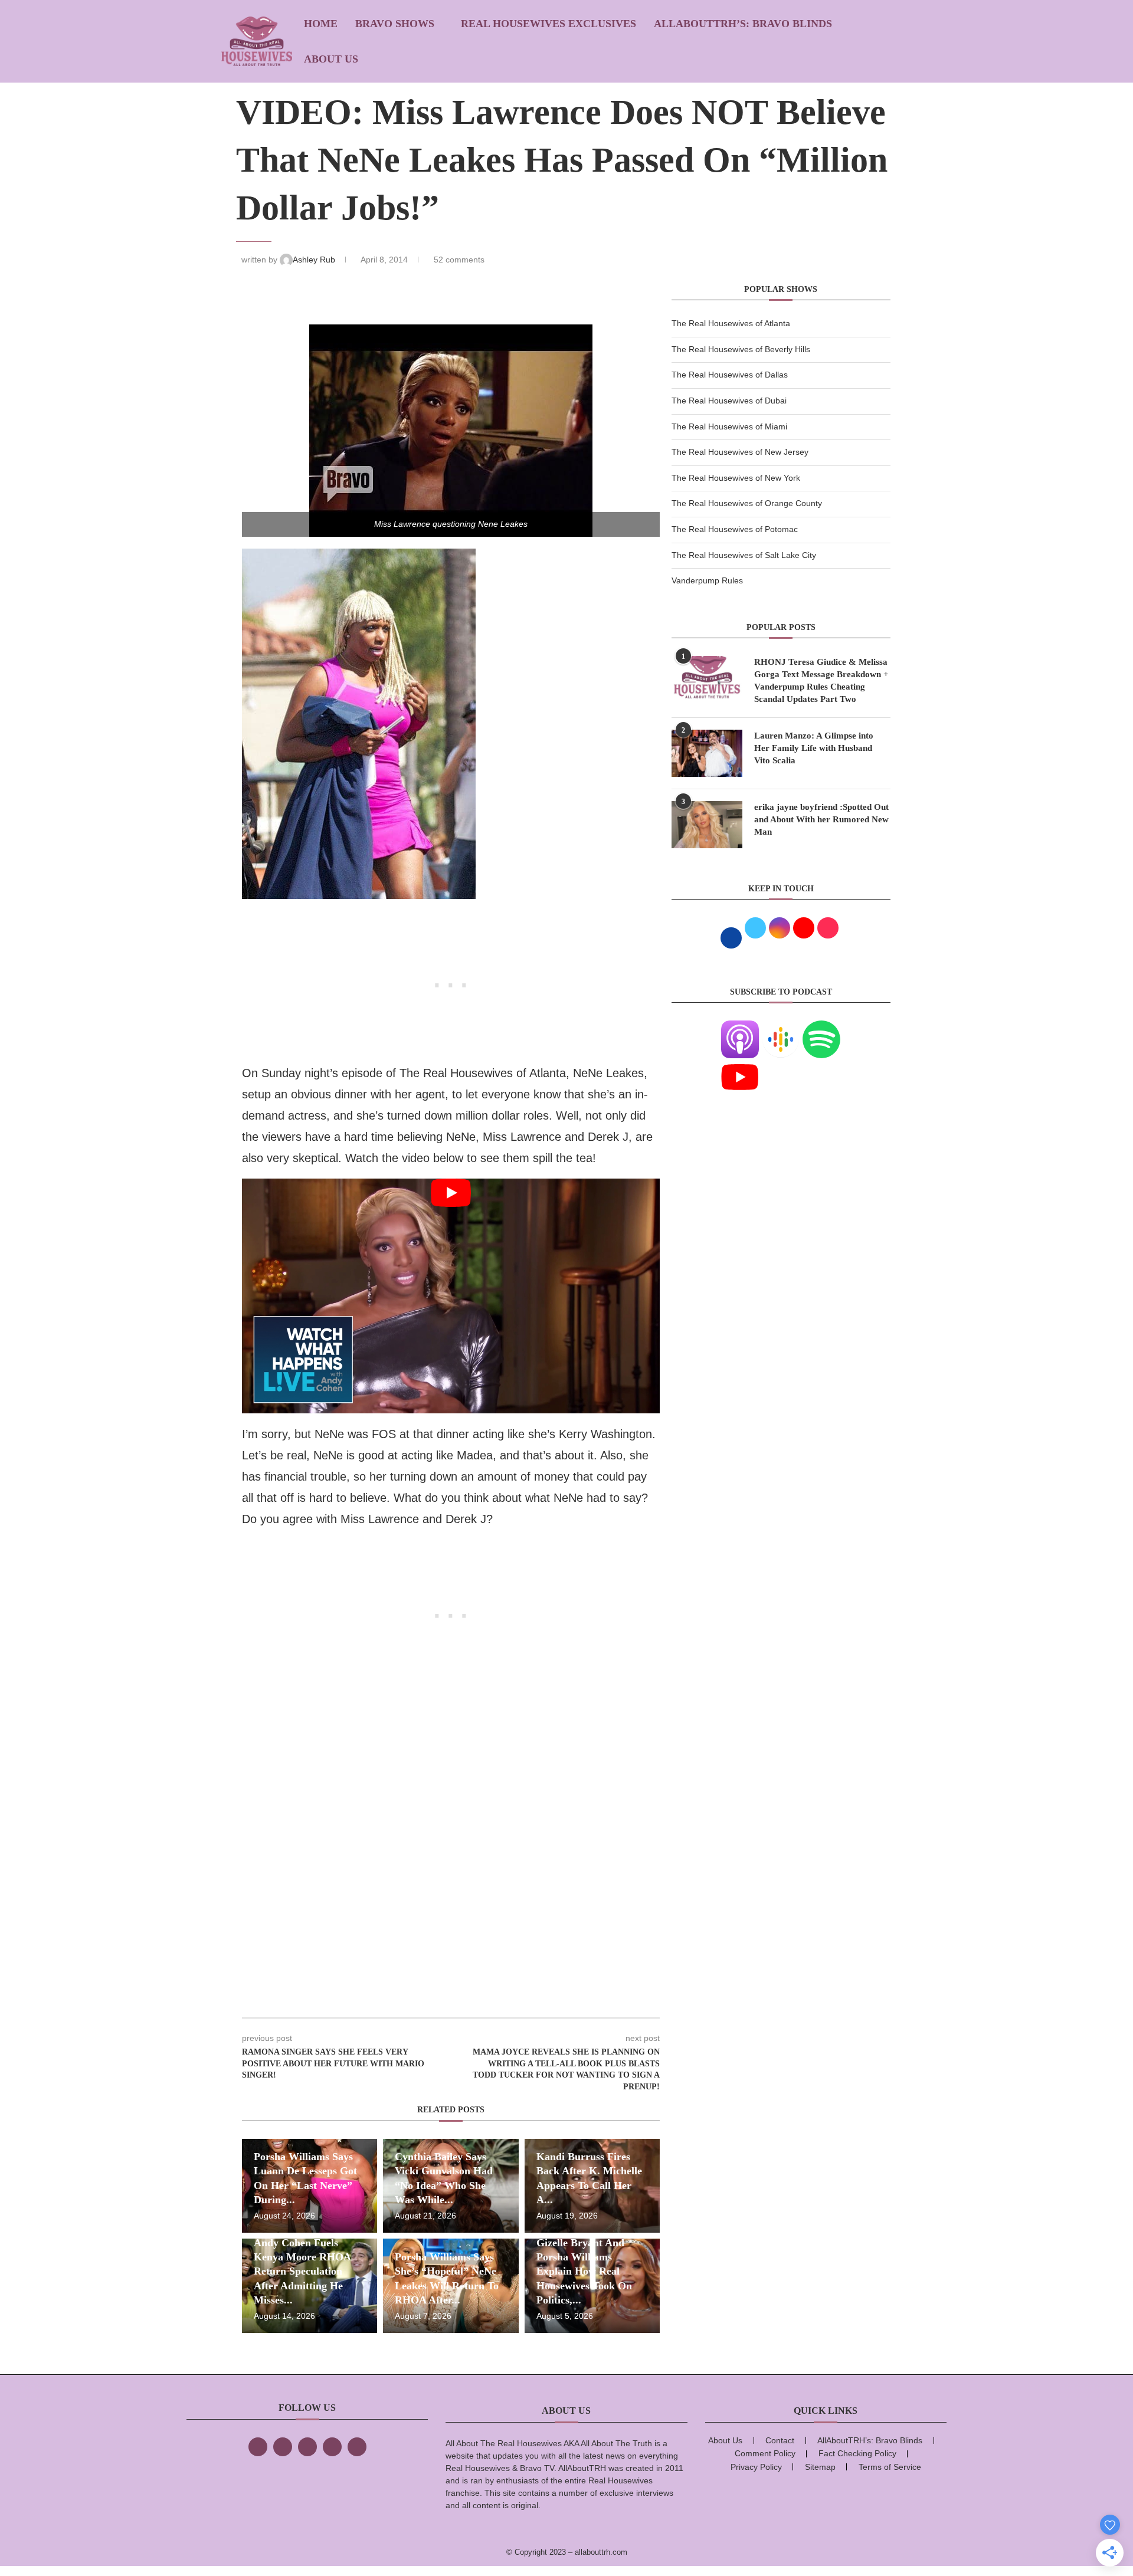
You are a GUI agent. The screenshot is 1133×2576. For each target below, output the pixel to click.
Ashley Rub (315, 260)
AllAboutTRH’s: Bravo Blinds (743, 24)
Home (321, 24)
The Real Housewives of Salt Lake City (744, 555)
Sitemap (820, 2467)
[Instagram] (307, 2447)
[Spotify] (821, 1028)
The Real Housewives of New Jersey (740, 452)
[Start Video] (451, 1296)
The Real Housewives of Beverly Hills (741, 349)
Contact (780, 2440)
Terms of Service (890, 2467)
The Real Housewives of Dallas (730, 375)
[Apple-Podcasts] (740, 1028)
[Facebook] (258, 2447)
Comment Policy (765, 2453)
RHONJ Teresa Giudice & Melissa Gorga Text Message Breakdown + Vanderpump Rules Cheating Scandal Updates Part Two (821, 680)
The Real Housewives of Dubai (729, 401)
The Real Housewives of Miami (729, 426)
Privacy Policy (756, 2467)
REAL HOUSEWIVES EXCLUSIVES (549, 24)
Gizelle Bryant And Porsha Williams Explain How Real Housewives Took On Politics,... (584, 2271)
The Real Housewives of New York (736, 478)
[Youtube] (740, 1065)
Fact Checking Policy (857, 2453)
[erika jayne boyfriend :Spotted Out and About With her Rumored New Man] (707, 825)
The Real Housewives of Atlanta (731, 323)
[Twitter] (283, 2447)
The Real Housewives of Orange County (747, 503)
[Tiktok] (332, 2447)
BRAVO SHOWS (395, 24)
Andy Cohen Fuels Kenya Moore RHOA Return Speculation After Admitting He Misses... (302, 2271)
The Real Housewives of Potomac (735, 529)
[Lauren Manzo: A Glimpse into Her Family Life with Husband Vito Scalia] (707, 753)
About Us (331, 59)
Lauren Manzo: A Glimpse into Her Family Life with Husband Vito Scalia (814, 748)
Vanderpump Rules (707, 580)
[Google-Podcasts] (781, 1028)
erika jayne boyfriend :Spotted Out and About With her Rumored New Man (821, 819)
